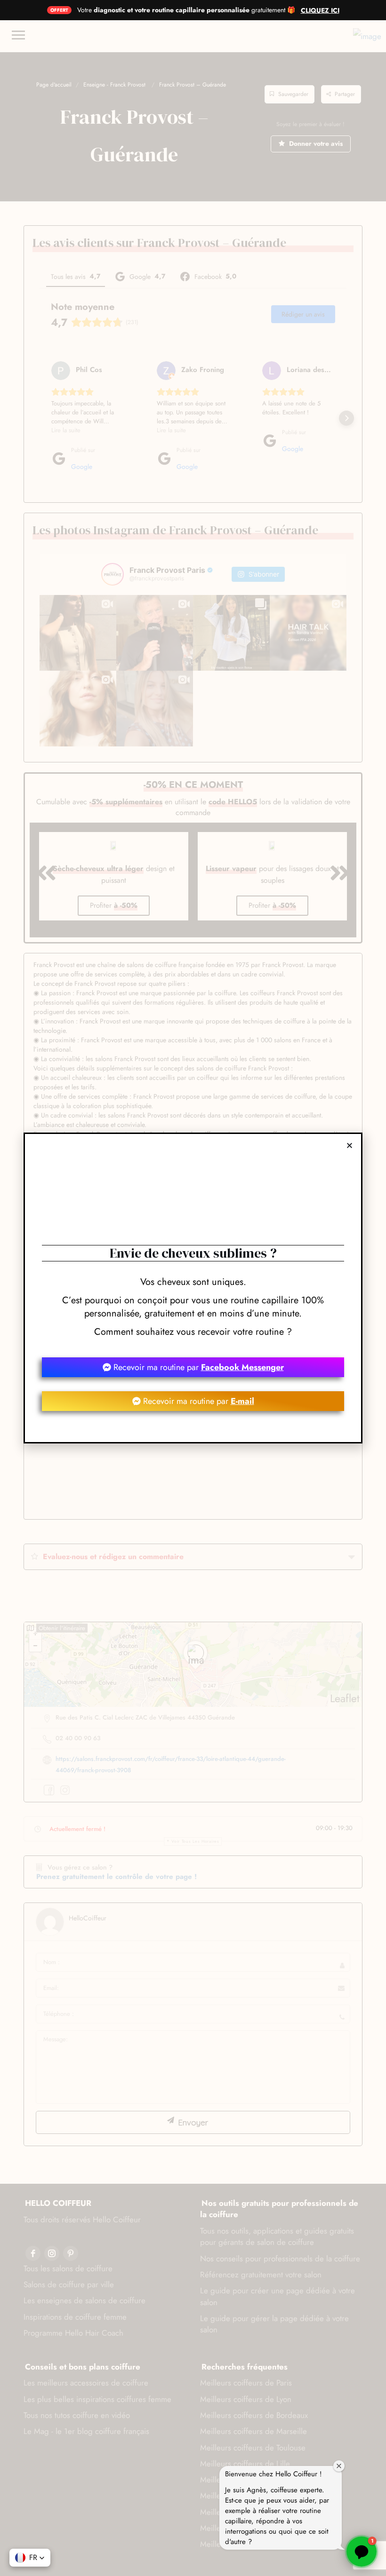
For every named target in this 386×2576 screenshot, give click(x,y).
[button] (30, 2558)
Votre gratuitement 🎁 (186, 10)
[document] (193, 1288)
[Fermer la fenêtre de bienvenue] (339, 2466)
